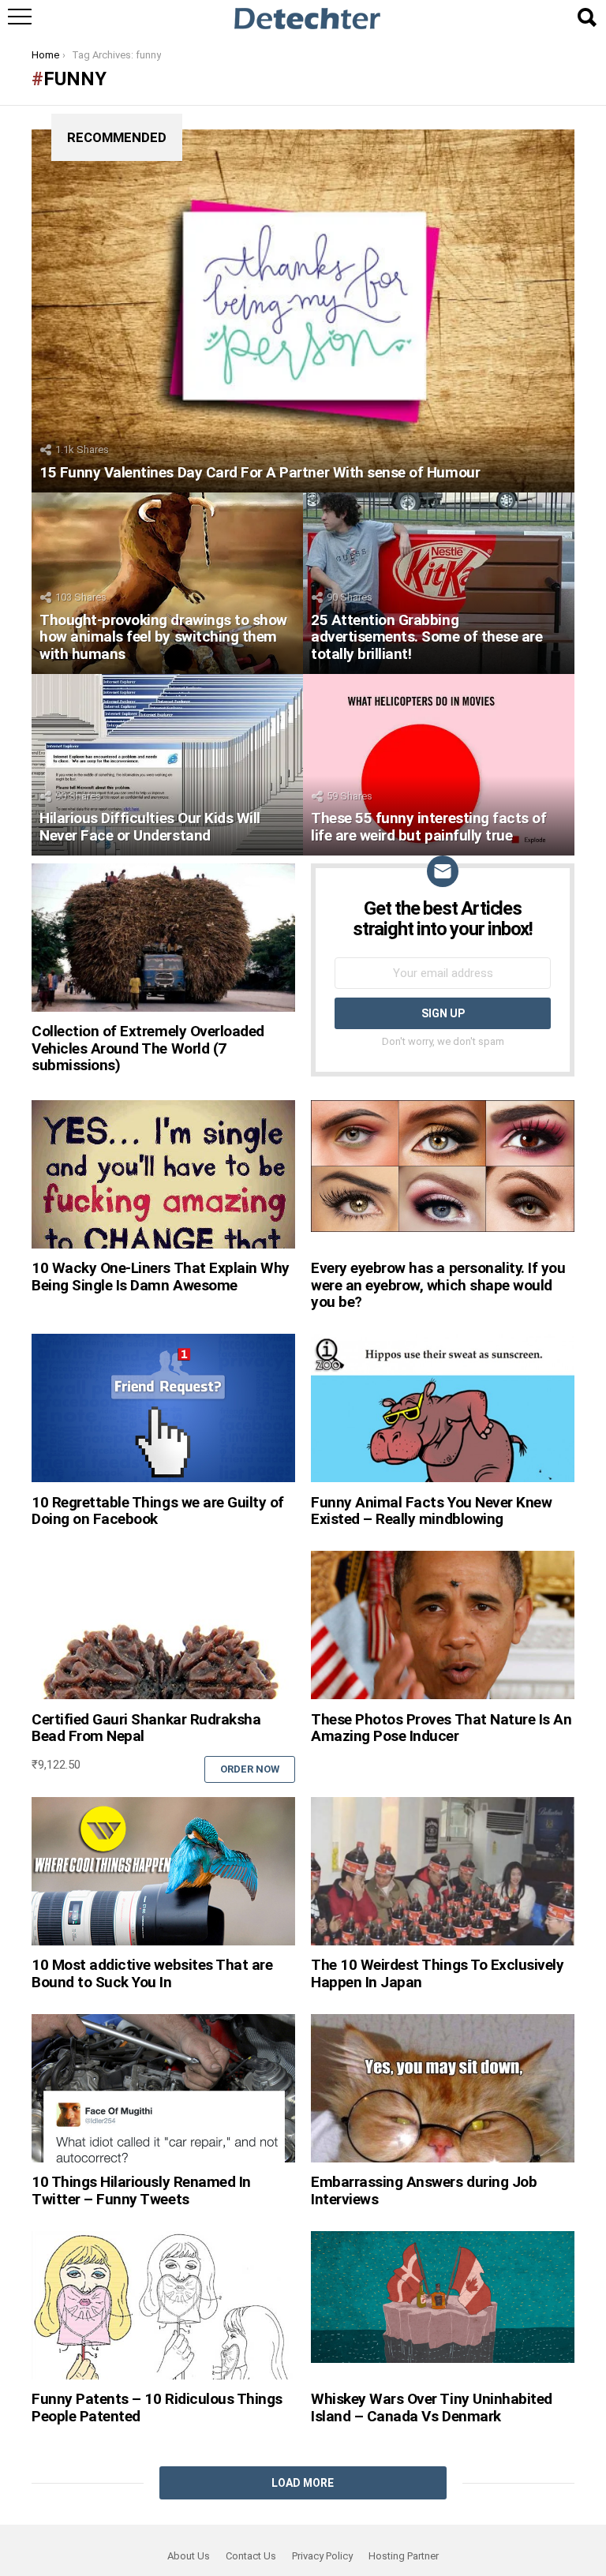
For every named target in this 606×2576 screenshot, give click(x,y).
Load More (303, 2483)
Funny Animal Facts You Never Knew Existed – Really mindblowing (431, 1511)
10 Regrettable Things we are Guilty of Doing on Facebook (158, 1511)
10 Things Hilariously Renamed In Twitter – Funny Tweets (141, 2190)
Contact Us (251, 2556)
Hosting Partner (404, 2556)
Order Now (250, 1769)
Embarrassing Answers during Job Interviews (424, 2190)
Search (586, 17)
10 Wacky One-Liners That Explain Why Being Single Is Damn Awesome (161, 1276)
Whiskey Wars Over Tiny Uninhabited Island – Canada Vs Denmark (432, 2407)
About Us (189, 2556)
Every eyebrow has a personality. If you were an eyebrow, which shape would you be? (438, 1285)
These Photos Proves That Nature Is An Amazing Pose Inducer (441, 1728)
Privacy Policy (322, 2556)
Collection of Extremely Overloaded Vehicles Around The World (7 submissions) (148, 1048)
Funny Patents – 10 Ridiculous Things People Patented (157, 2407)
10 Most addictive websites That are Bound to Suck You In (152, 1973)
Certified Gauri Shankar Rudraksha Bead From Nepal (146, 1728)
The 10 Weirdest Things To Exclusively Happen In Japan (437, 1973)
